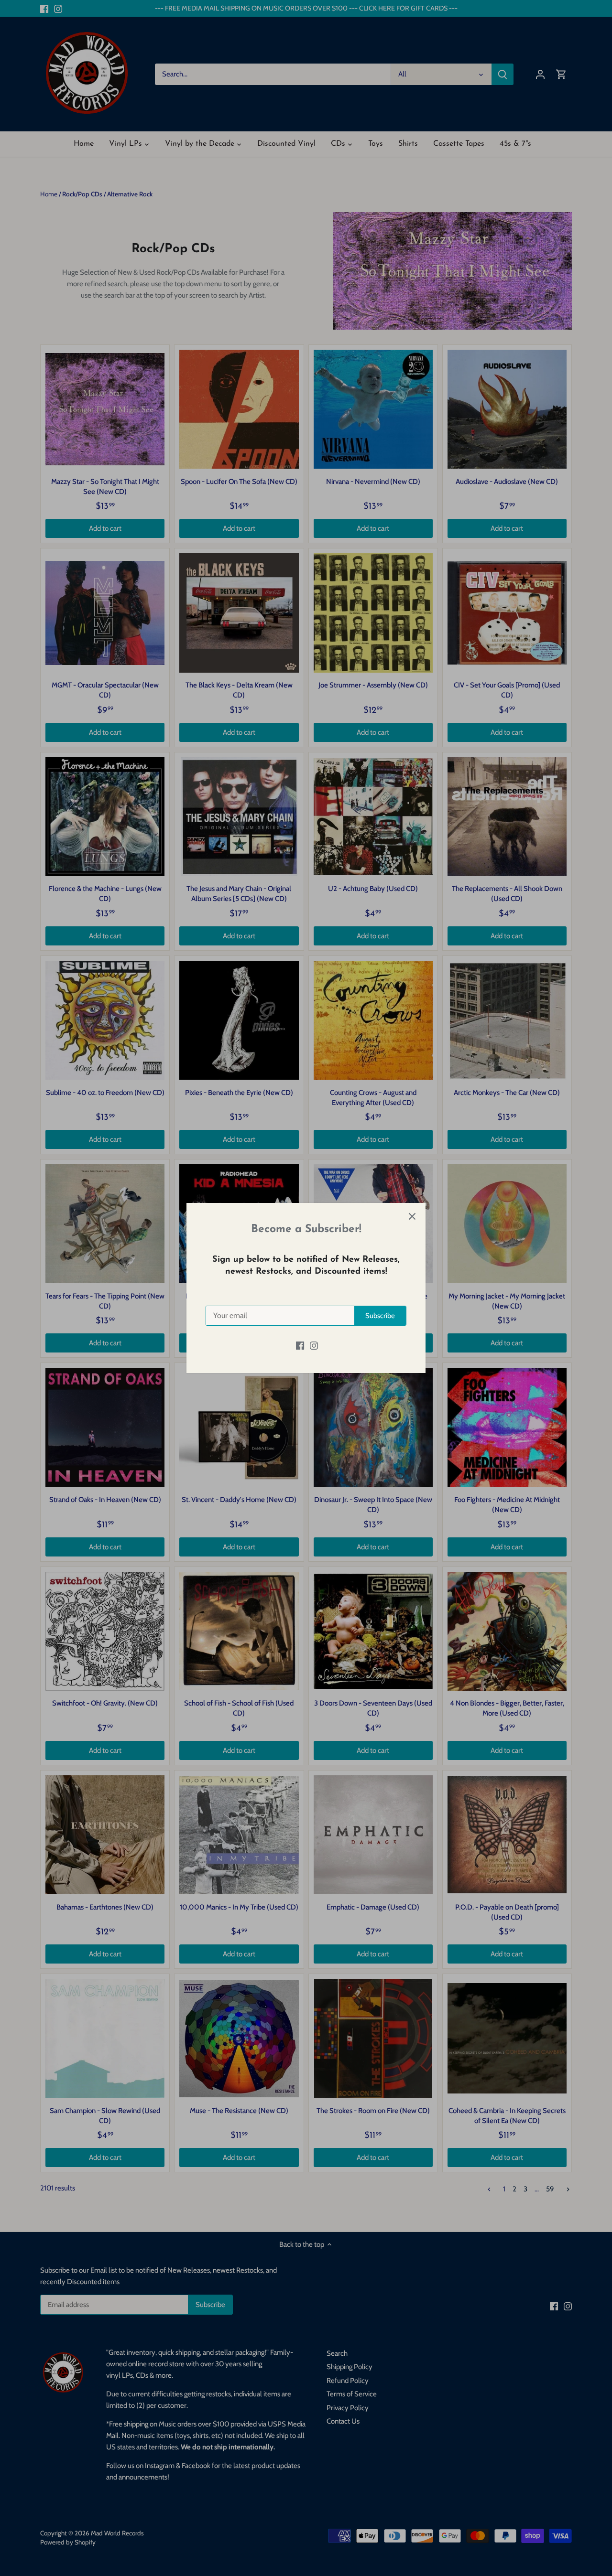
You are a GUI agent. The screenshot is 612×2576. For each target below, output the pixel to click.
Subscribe (380, 1316)
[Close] (412, 1216)
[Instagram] (314, 1345)
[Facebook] (300, 1345)
